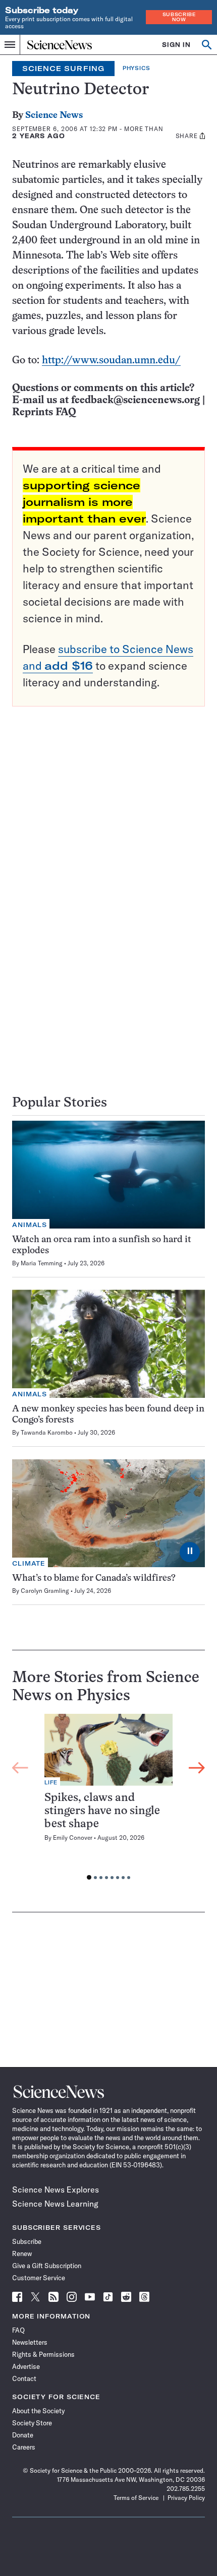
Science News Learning (55, 2204)
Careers (24, 2447)
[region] (108, 1800)
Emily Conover (73, 1838)
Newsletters (30, 2342)
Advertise (26, 2366)
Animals (30, 1225)
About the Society (38, 2411)
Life (51, 1783)
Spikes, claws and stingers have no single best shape (102, 1811)
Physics (137, 68)
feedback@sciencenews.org (135, 400)
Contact (24, 2378)
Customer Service (39, 2278)
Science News (54, 116)
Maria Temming (42, 1263)
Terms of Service (136, 2498)
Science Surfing (63, 69)
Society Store (32, 2423)
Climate (29, 1563)
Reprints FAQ (44, 412)
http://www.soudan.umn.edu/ (111, 361)
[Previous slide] (20, 1768)
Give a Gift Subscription (47, 2266)
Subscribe (27, 2241)
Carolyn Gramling (45, 1591)
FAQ (18, 2330)
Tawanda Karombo (47, 1432)
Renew (22, 2253)
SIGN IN (176, 45)
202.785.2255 (186, 2489)
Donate (23, 2435)
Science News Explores (56, 2189)
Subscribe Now (179, 17)
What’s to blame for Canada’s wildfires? (94, 1579)
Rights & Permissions (43, 2354)
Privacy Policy (186, 2498)
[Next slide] (197, 1768)
